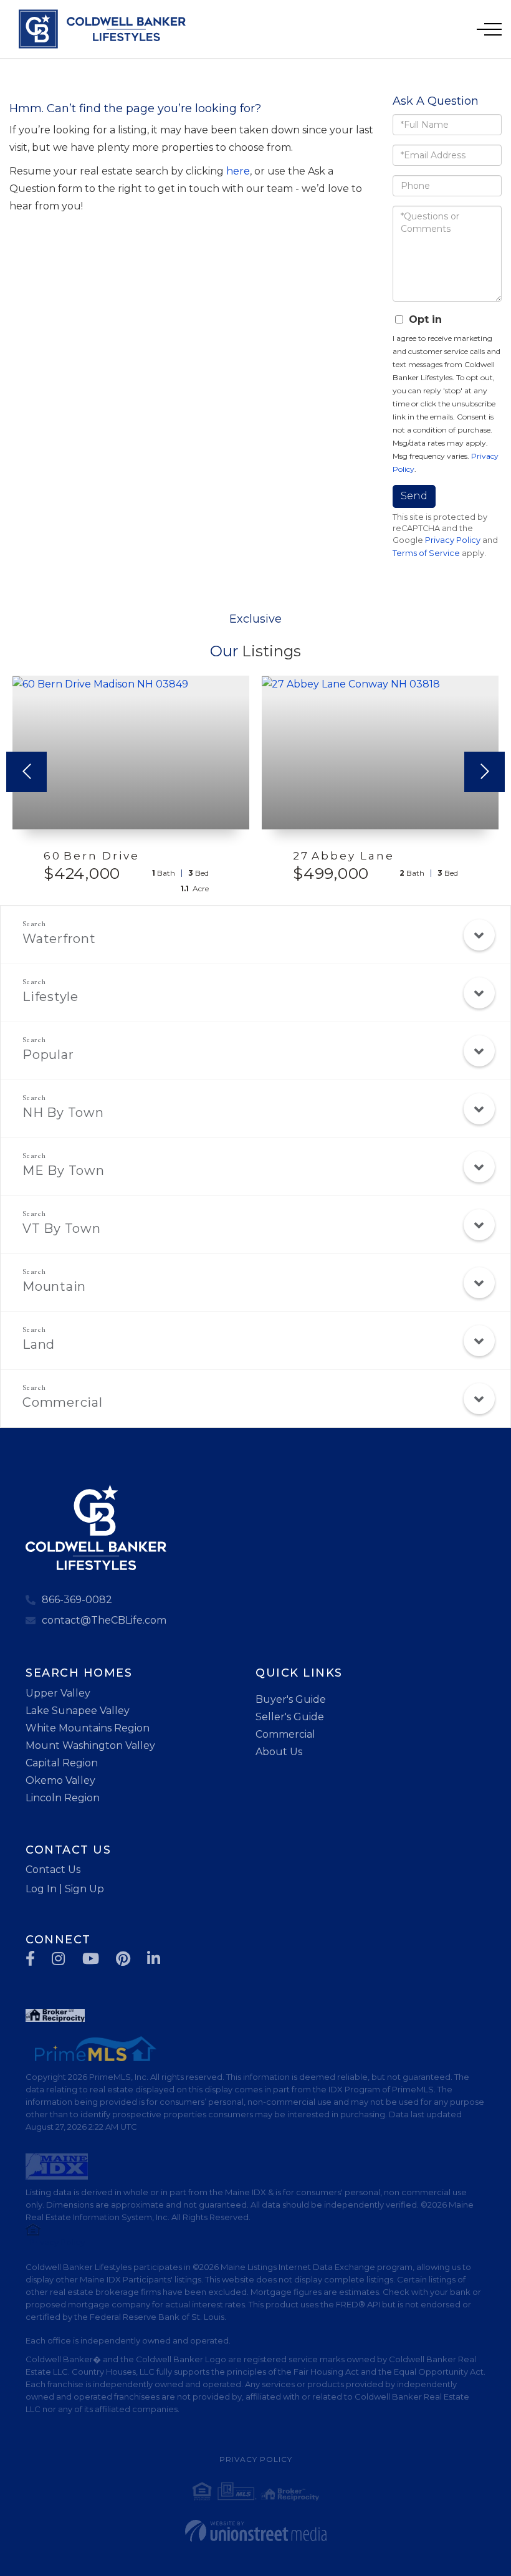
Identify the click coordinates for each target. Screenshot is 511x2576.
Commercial (63, 1402)
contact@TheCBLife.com (104, 1620)
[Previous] (26, 772)
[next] (485, 772)
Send (414, 496)
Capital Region (62, 1763)
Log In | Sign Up (65, 1889)
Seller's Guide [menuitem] (290, 1717)
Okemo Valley (60, 1780)
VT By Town (62, 1228)
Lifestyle (50, 997)
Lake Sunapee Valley (78, 1711)
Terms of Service (426, 553)
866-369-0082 (77, 1600)
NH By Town (63, 1113)
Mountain (54, 1286)
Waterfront (59, 939)
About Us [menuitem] (279, 1752)
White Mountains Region (88, 1728)
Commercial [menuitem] (285, 1734)
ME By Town (64, 1171)
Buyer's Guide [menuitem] (291, 1699)
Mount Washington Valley (90, 1745)
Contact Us (53, 1870)
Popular (48, 1055)
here (238, 171)
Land (39, 1344)
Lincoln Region (63, 1798)
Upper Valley (58, 1693)
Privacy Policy (453, 540)
